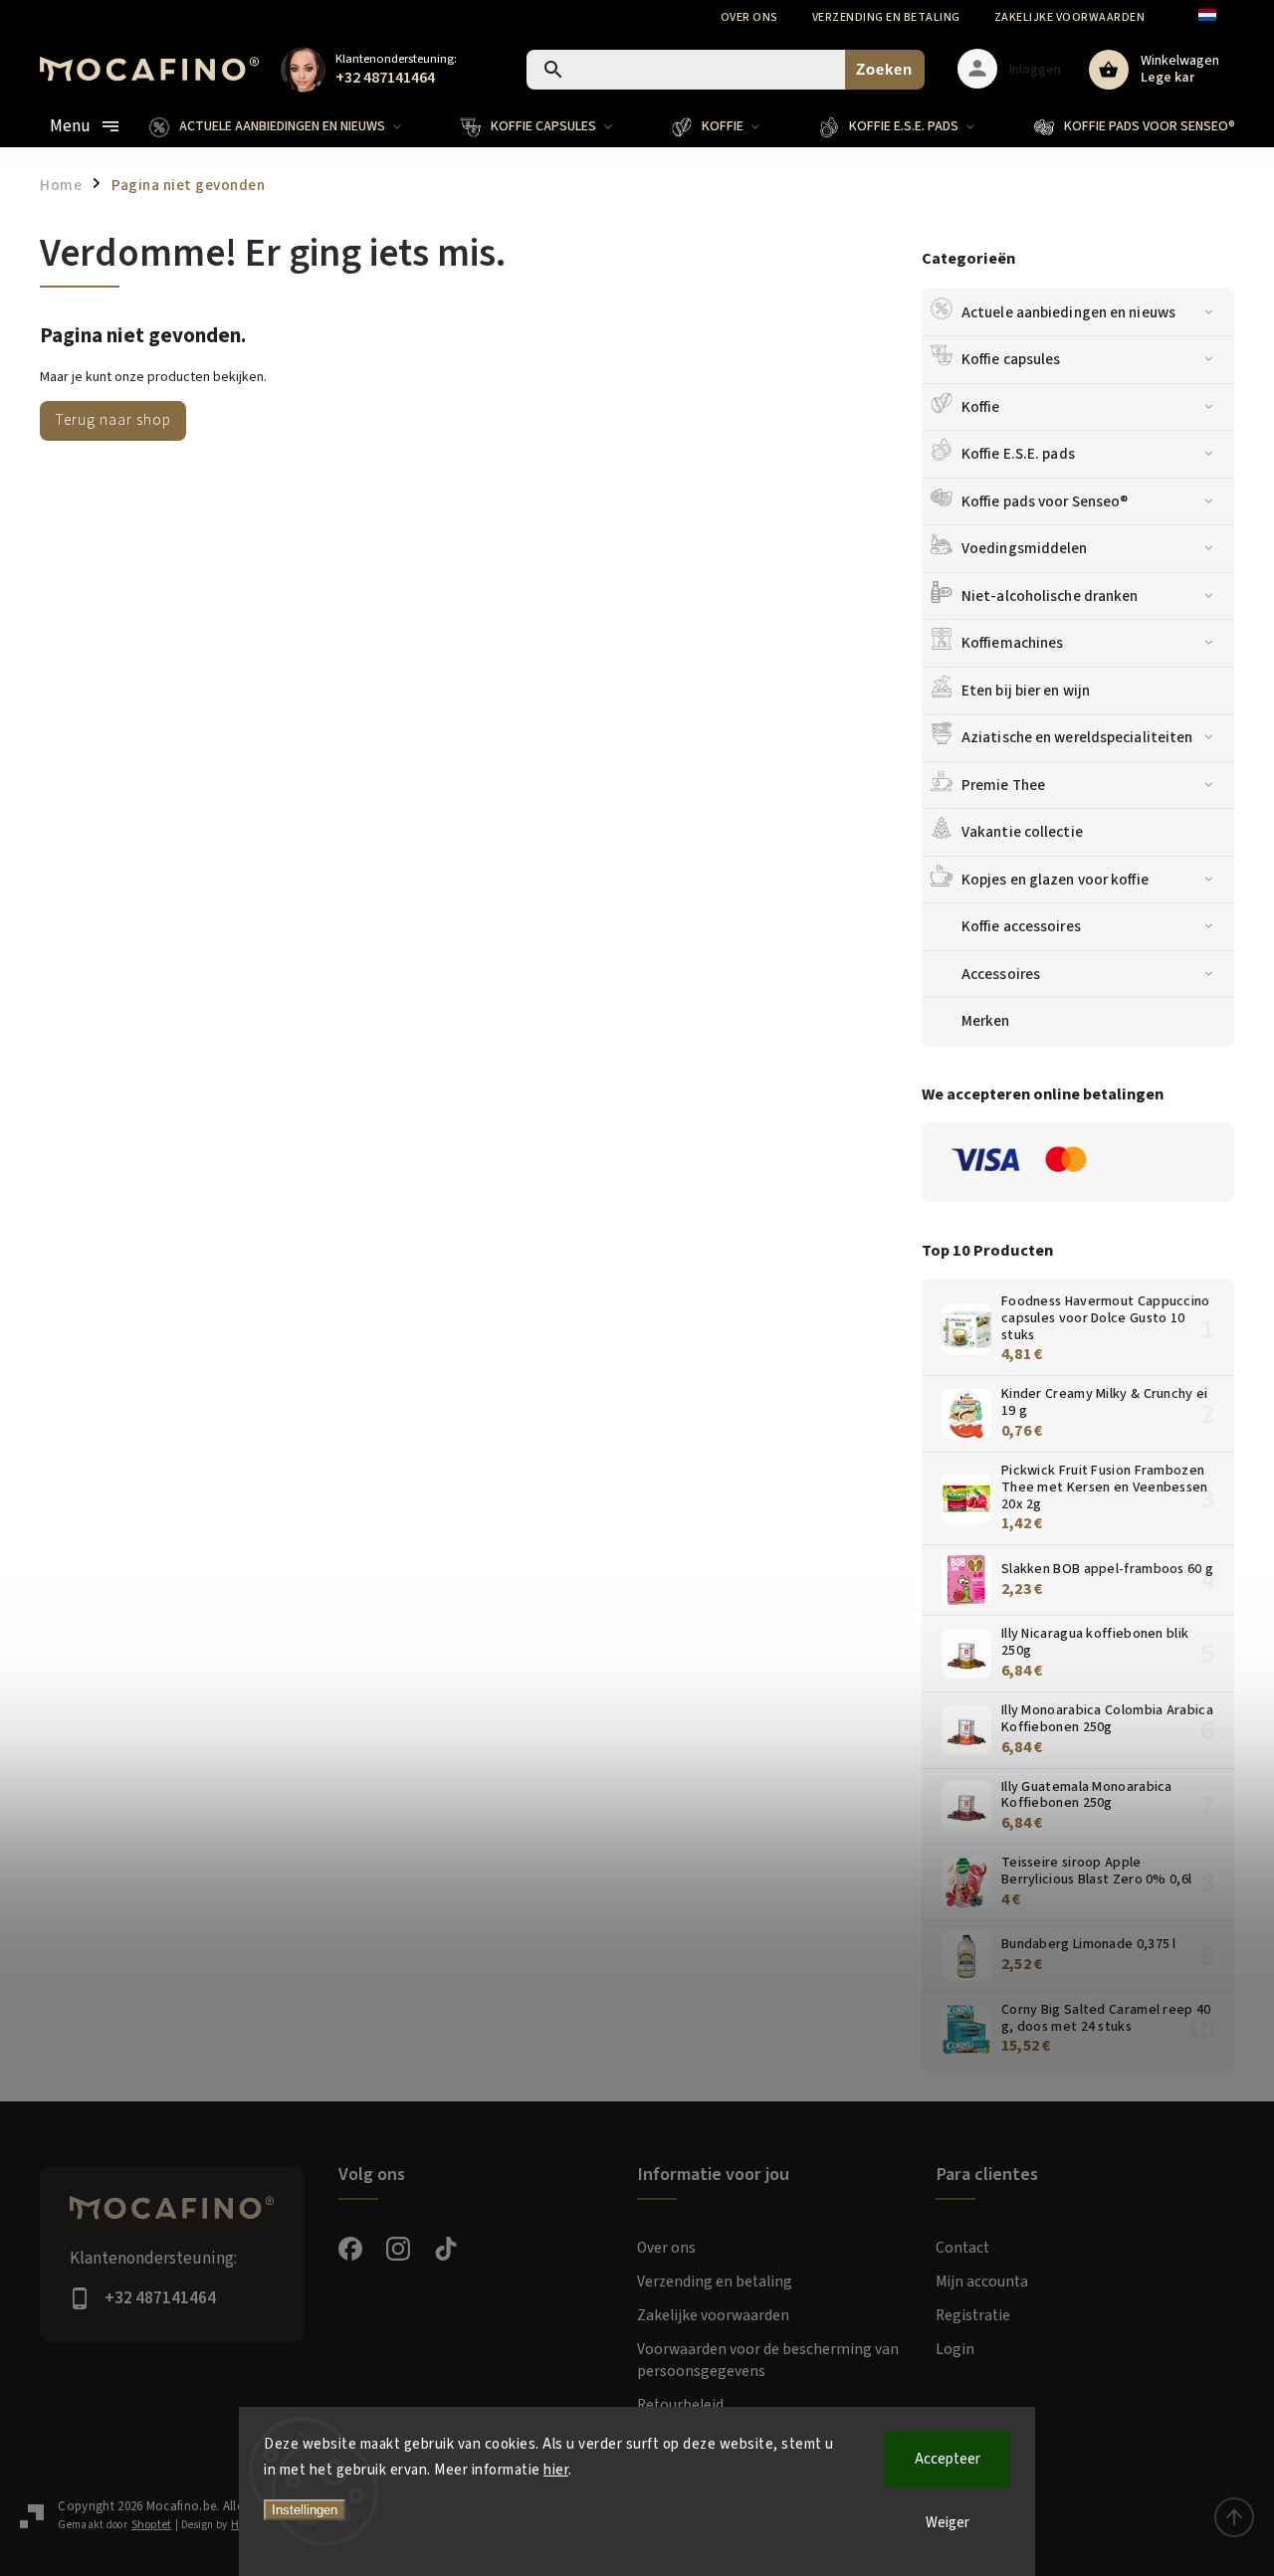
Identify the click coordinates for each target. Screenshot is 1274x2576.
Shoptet (151, 2525)
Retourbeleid (680, 2405)
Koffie (981, 407)
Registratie (973, 2315)
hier (556, 2470)
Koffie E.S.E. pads (1018, 454)
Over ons (749, 17)
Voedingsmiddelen (1025, 548)
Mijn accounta (982, 2281)
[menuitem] (290, 126)
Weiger (948, 2523)
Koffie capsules (1011, 359)
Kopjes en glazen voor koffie (1055, 880)
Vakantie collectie (1022, 832)
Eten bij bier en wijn (1026, 691)
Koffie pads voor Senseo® (1045, 501)
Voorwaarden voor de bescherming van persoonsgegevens (768, 2360)
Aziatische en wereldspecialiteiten (1077, 737)
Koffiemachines (1012, 643)
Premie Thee (1003, 785)
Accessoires (1001, 974)
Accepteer (948, 2459)
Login (955, 2349)
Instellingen (305, 2510)
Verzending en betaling (886, 17)
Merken (986, 1021)
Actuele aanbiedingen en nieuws (1068, 312)
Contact (962, 2248)
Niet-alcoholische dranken (1050, 596)
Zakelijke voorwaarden (1070, 17)
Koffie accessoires (1021, 926)
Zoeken (884, 69)
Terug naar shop (113, 420)
